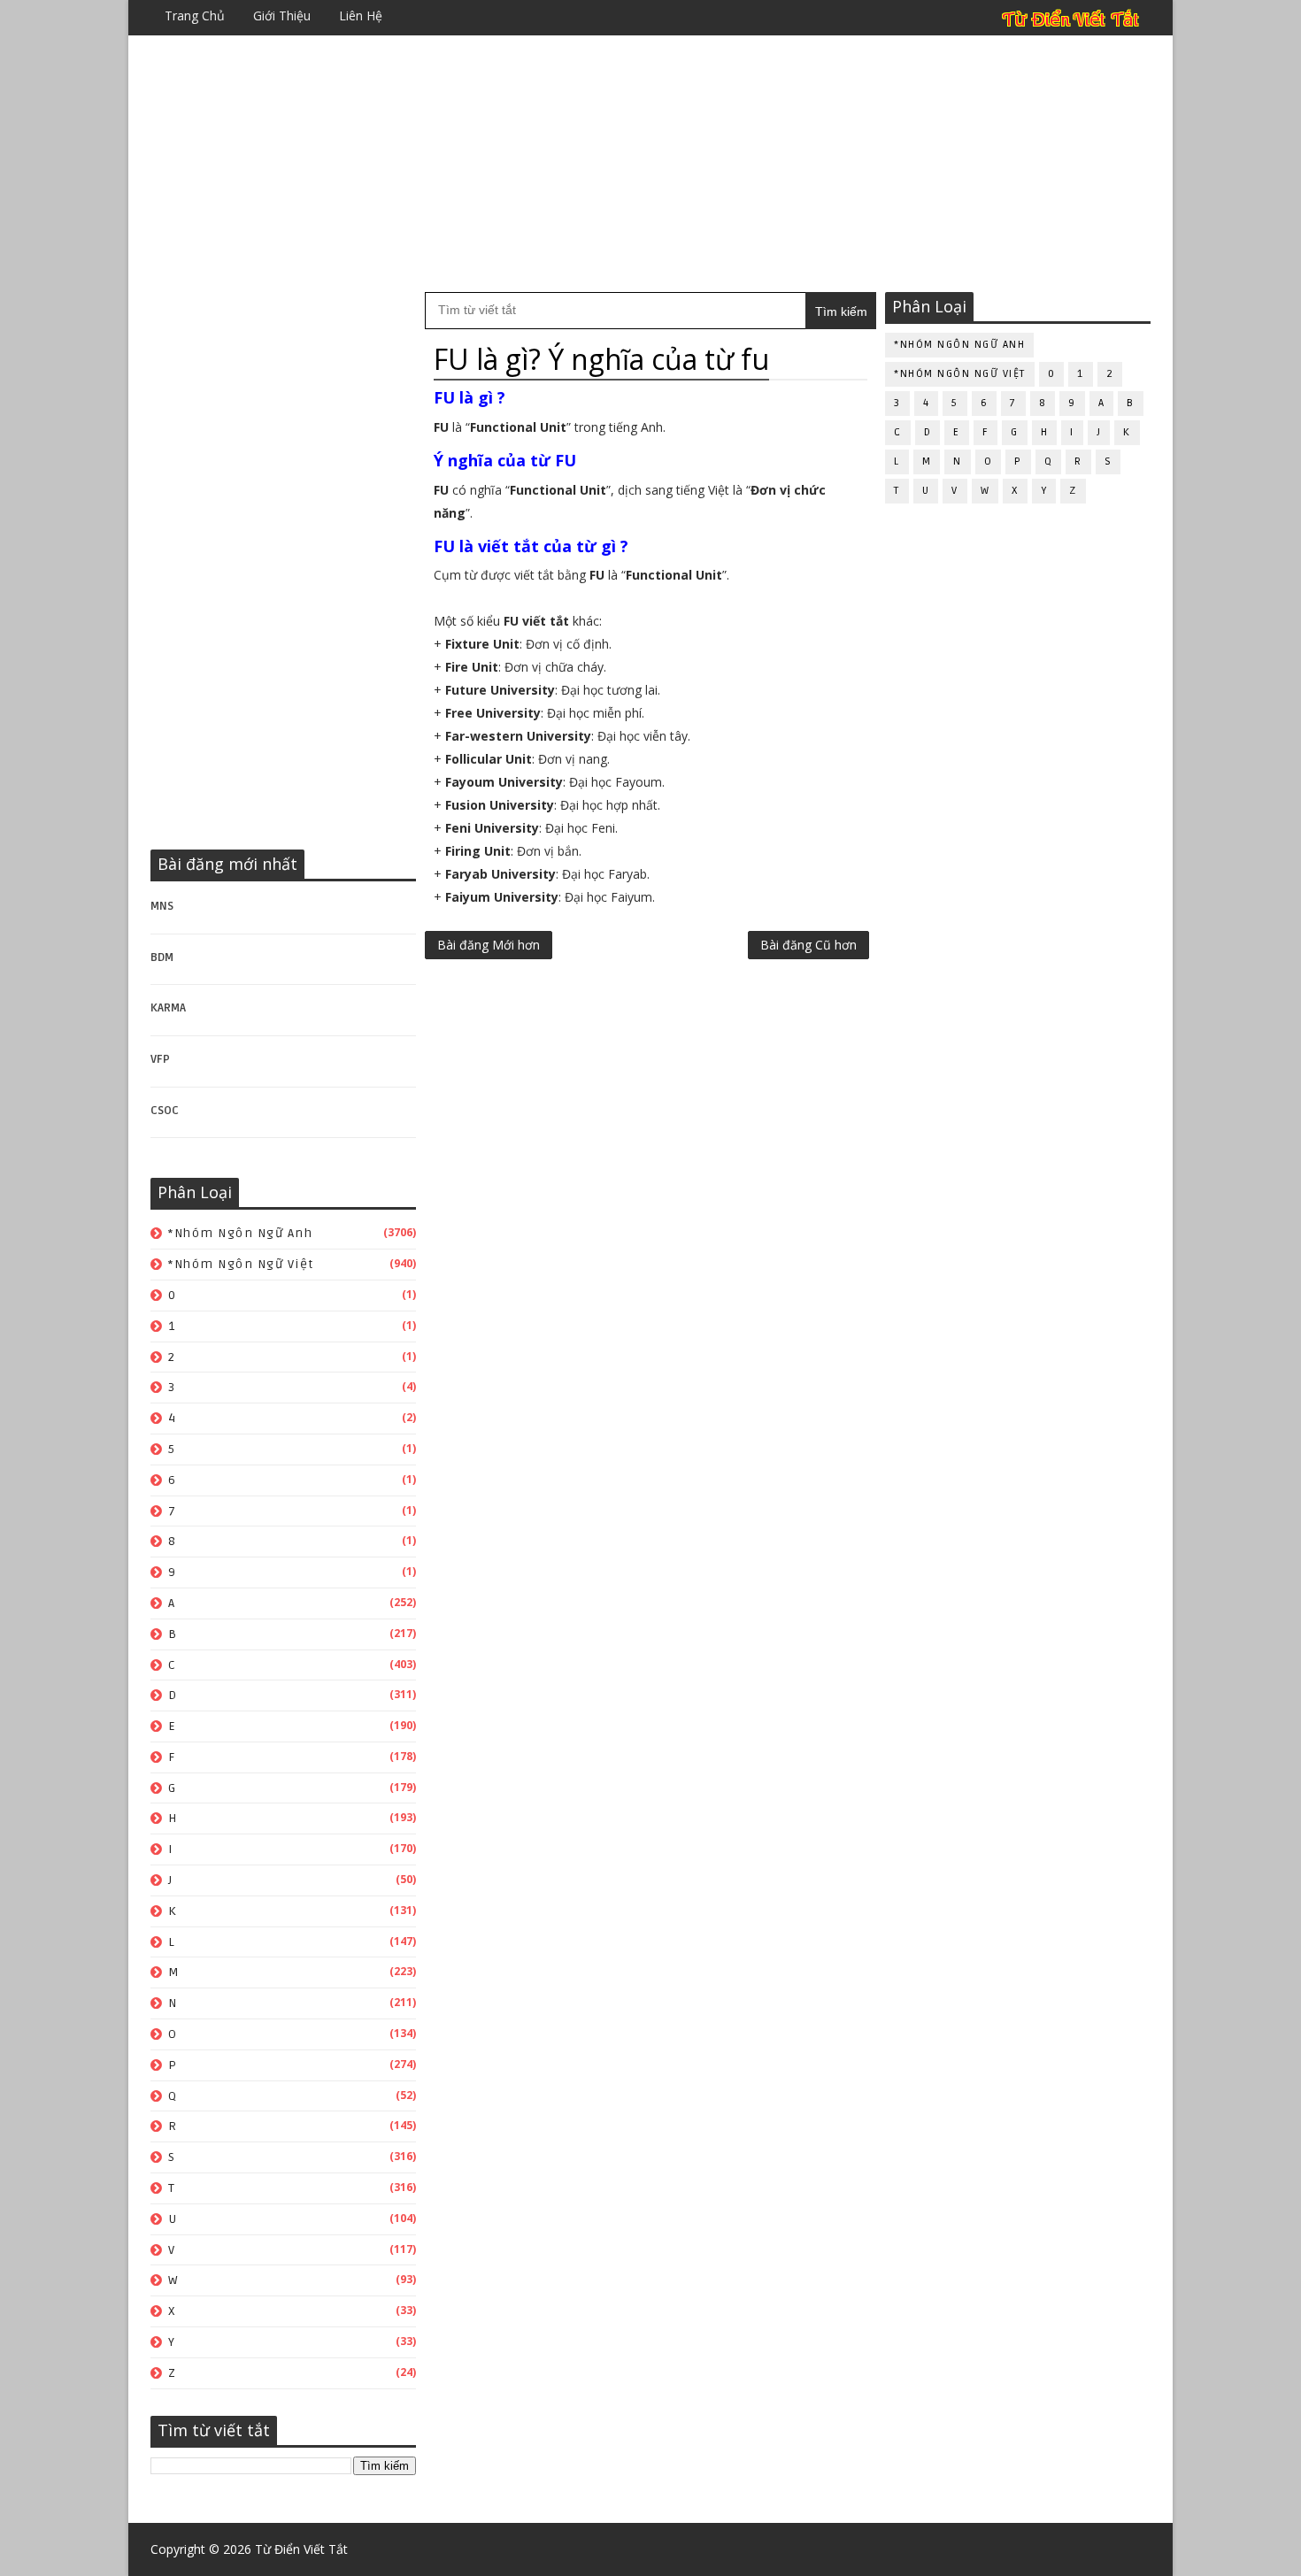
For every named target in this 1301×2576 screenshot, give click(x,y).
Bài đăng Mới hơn (489, 945)
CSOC (165, 1111)
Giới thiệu (282, 15)
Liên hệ (361, 15)
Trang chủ (195, 15)
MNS (162, 906)
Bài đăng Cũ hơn (808, 945)
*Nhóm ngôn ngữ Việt (241, 1264)
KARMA (168, 1008)
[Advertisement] (650, 164)
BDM (162, 957)
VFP (160, 1059)
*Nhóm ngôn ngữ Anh (240, 1233)
